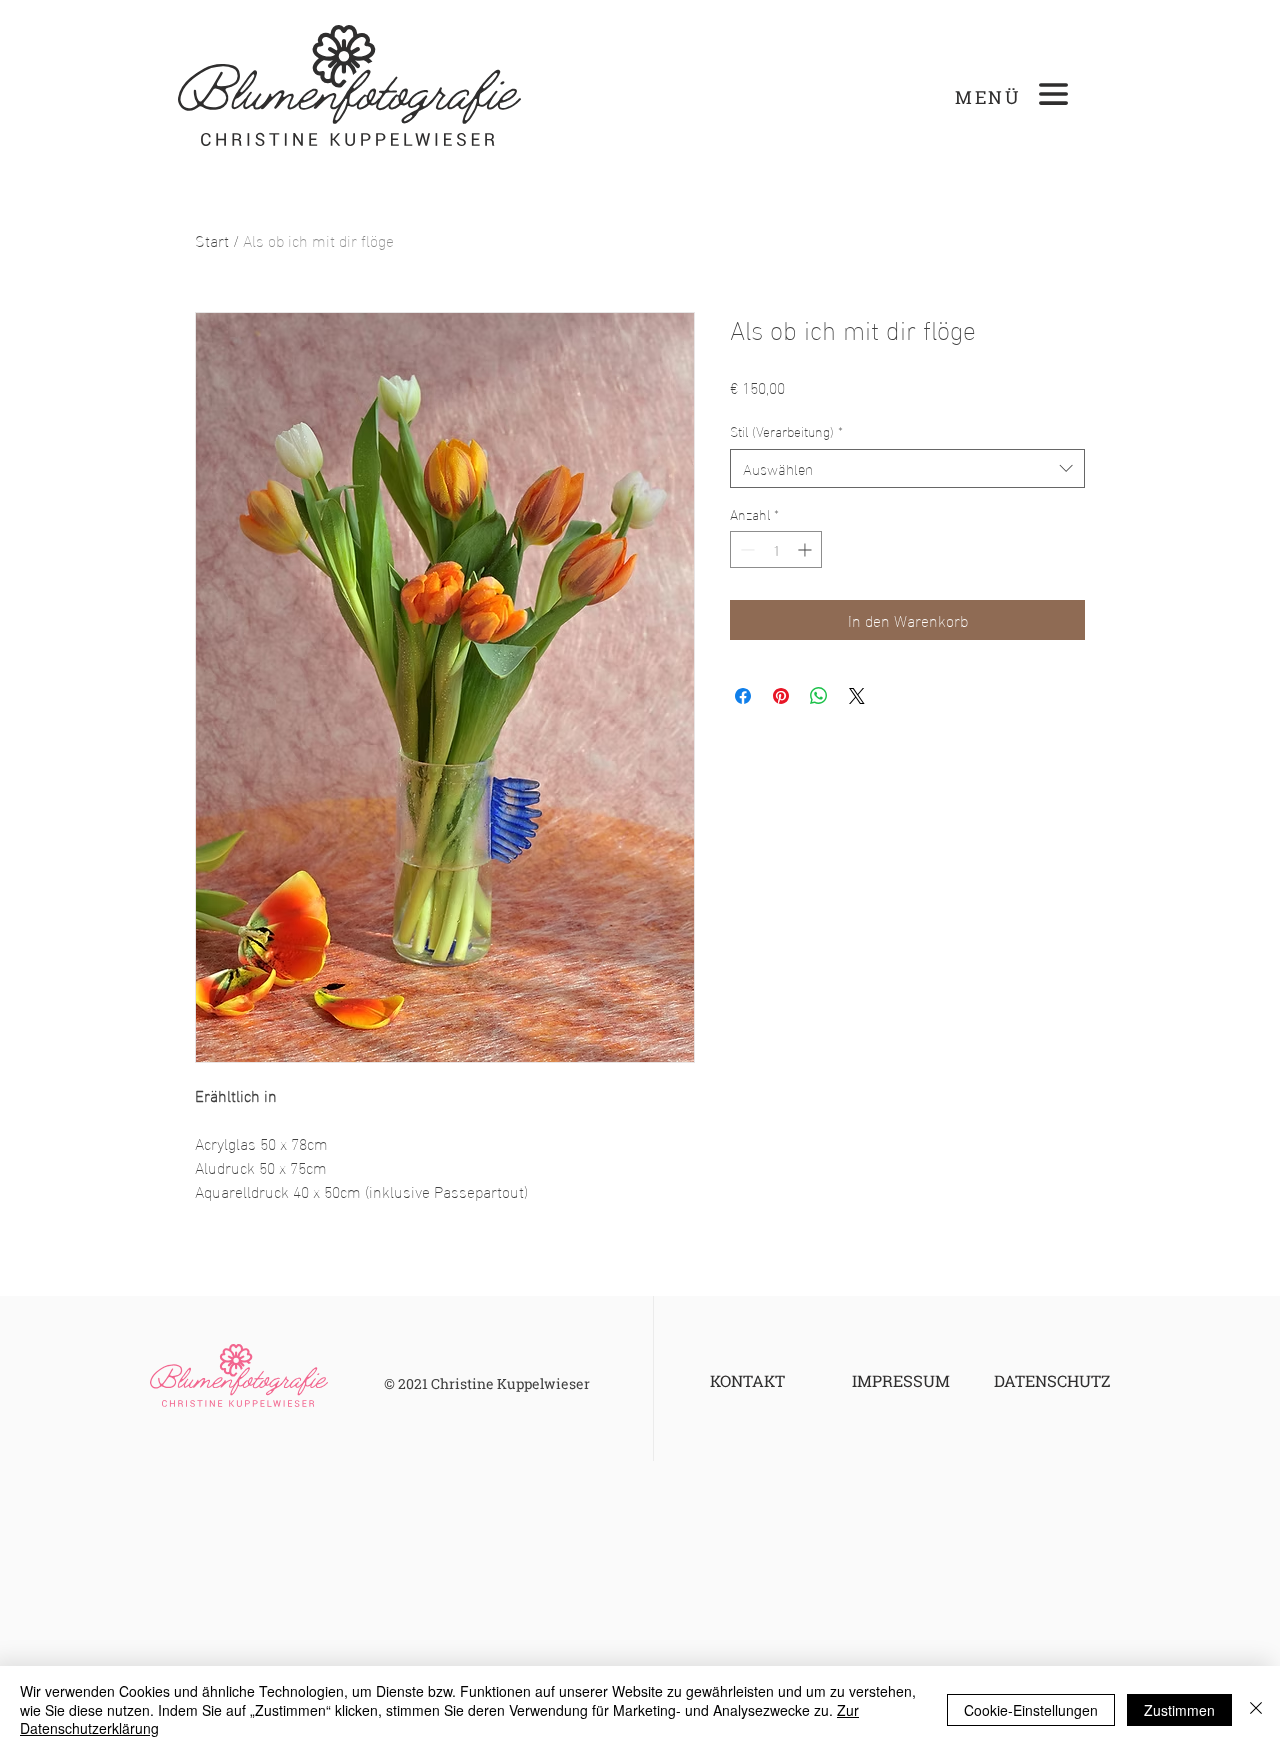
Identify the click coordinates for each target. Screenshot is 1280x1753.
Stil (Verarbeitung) (786, 431)
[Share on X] (857, 696)
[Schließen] (1256, 1709)
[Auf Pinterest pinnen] (781, 696)
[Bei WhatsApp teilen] (819, 696)
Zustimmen (1179, 1710)
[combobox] (907, 468)
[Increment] (806, 549)
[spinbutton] (776, 549)
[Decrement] (745, 549)
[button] (1053, 94)
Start (212, 239)
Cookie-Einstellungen (1031, 1710)
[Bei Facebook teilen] (743, 696)
